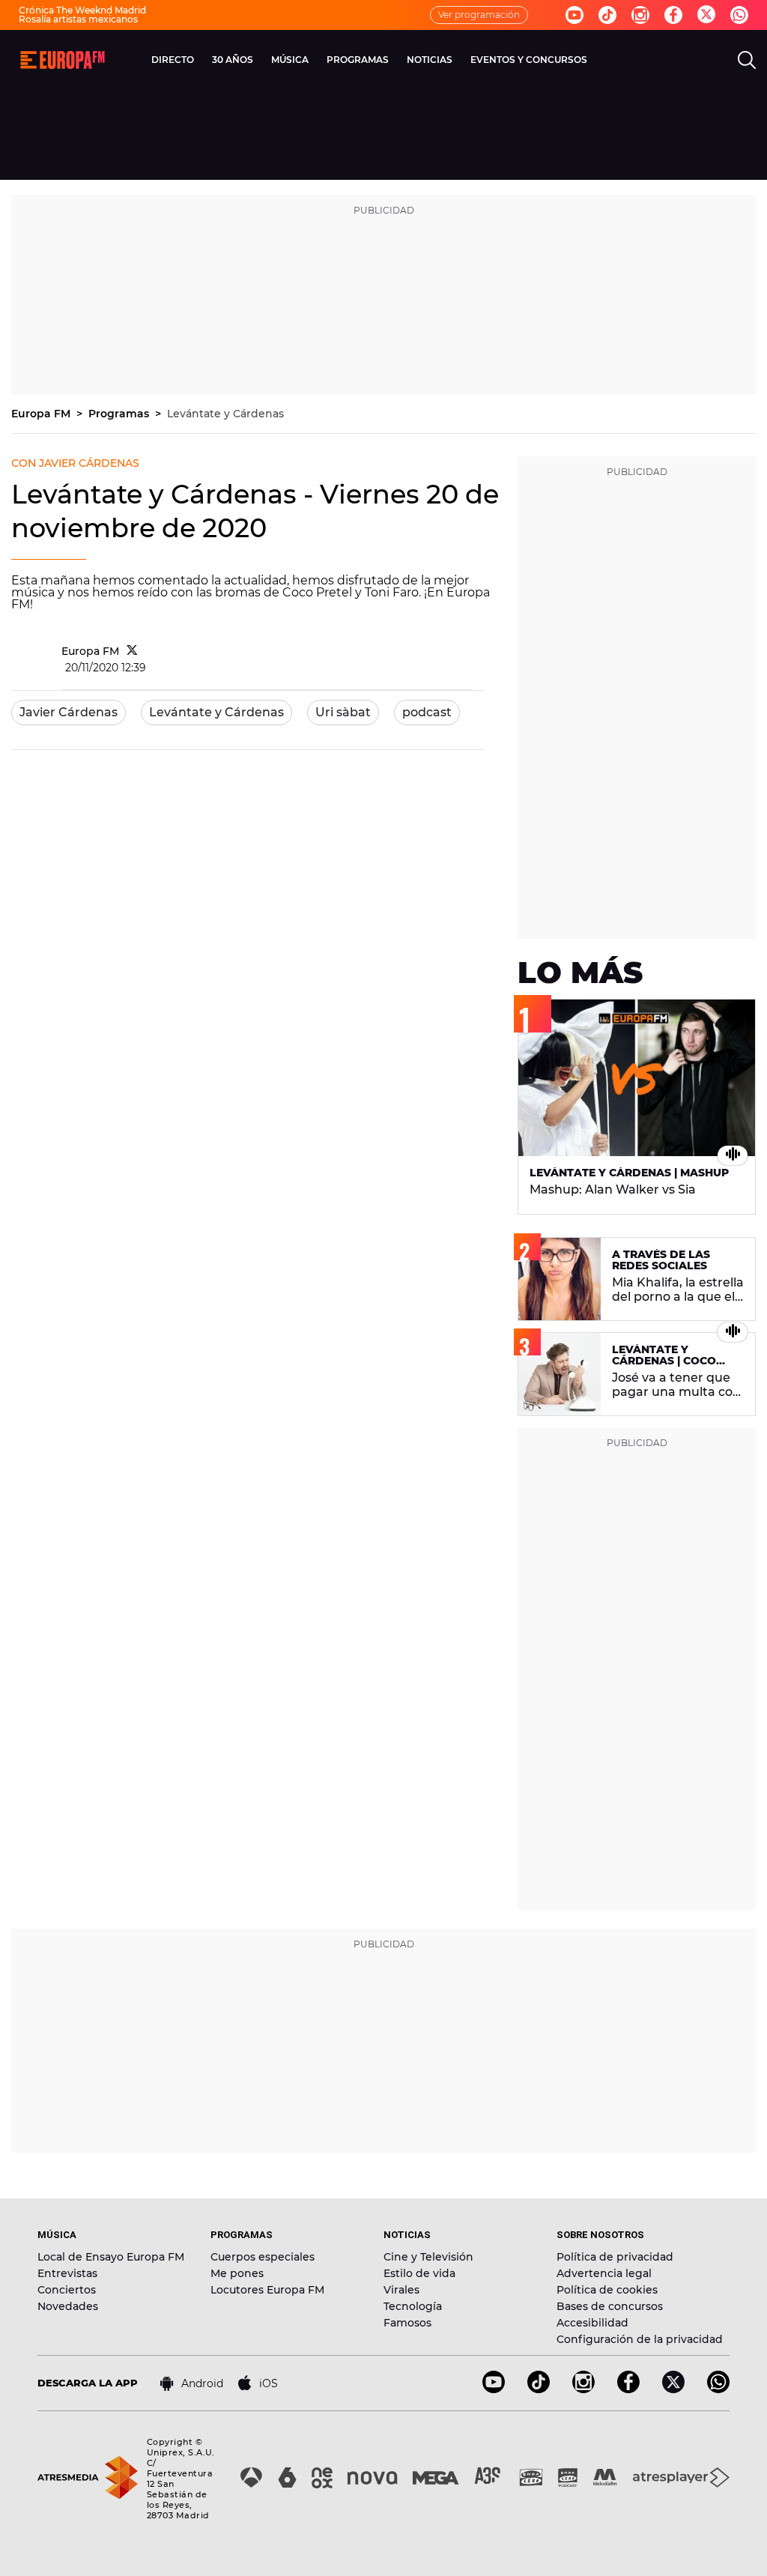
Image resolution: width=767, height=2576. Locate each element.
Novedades (68, 2306)
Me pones (237, 2273)
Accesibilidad (592, 2323)
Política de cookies (607, 2290)
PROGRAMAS (358, 60)
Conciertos (67, 2290)
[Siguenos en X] (673, 2389)
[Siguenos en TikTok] (539, 2389)
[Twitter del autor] (132, 651)
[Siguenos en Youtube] (575, 15)
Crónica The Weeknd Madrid (82, 10)
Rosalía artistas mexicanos (78, 19)
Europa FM (42, 414)
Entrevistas (67, 2273)
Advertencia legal (604, 2273)
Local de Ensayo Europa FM (111, 2257)
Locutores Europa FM (267, 2290)
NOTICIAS (430, 60)
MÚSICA (290, 60)
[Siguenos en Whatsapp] (739, 15)
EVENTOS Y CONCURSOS (529, 60)
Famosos (407, 2323)
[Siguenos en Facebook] (673, 15)
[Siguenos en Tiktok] (607, 15)
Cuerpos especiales (263, 2257)
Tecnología (413, 2306)
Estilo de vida (419, 2273)
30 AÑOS (233, 60)
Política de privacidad (615, 2257)
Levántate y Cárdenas (225, 414)
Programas (120, 414)
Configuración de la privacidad (640, 2339)
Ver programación (479, 15)
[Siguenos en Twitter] (706, 15)
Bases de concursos (610, 2306)
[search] (747, 60)
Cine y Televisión (428, 2257)
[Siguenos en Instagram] (640, 15)
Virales (401, 2290)
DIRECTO (173, 60)
